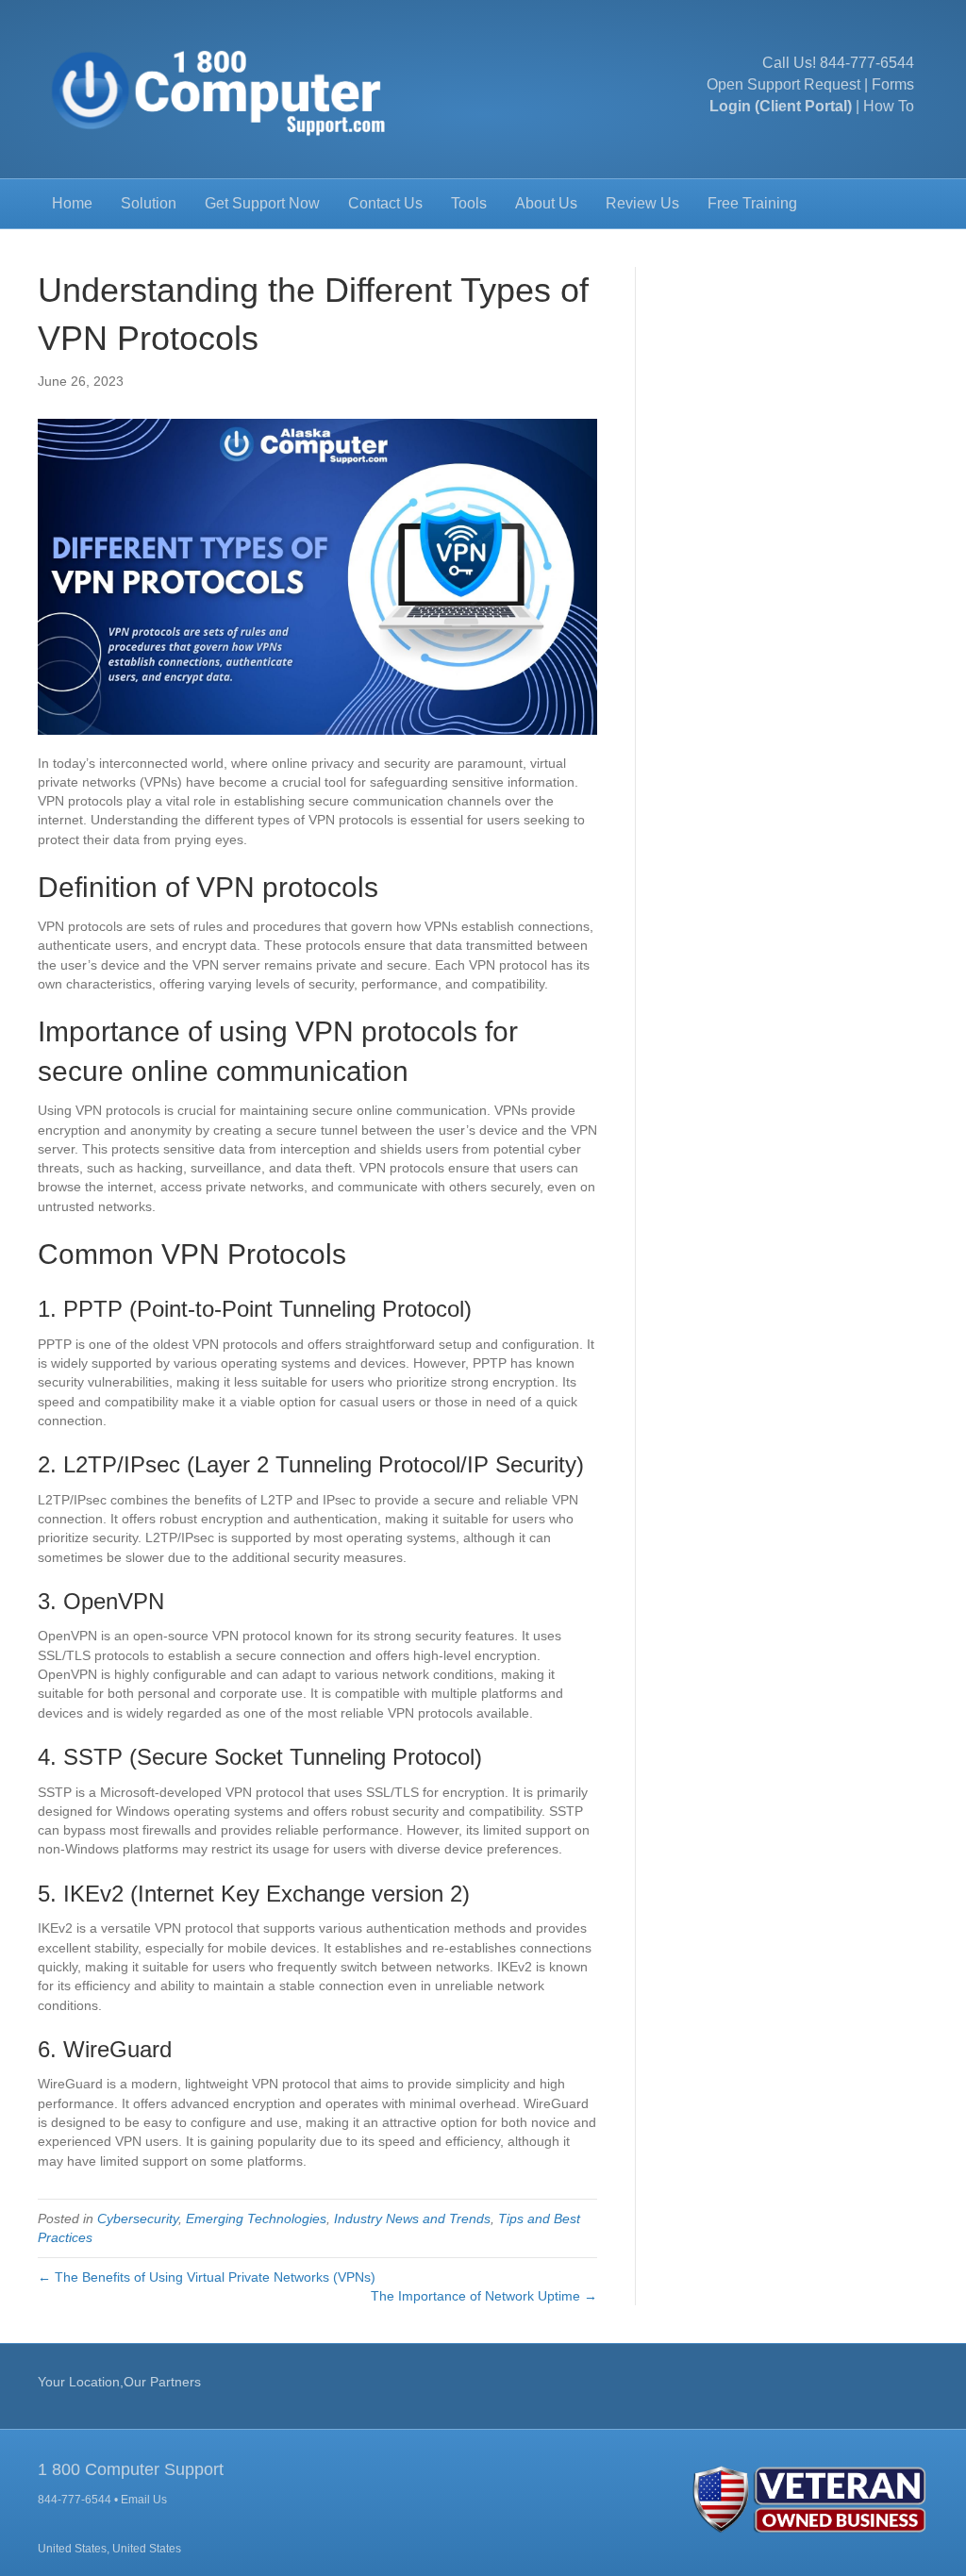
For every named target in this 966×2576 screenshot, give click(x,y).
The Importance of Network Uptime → (484, 2296)
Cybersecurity (138, 2219)
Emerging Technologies (256, 2219)
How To (889, 106)
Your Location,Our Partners (119, 2382)
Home (72, 203)
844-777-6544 (867, 63)
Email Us (144, 2500)
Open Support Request (783, 84)
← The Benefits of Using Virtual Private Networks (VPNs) (207, 2277)
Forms (893, 84)
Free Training (752, 203)
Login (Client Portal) (781, 106)
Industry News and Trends (412, 2219)
